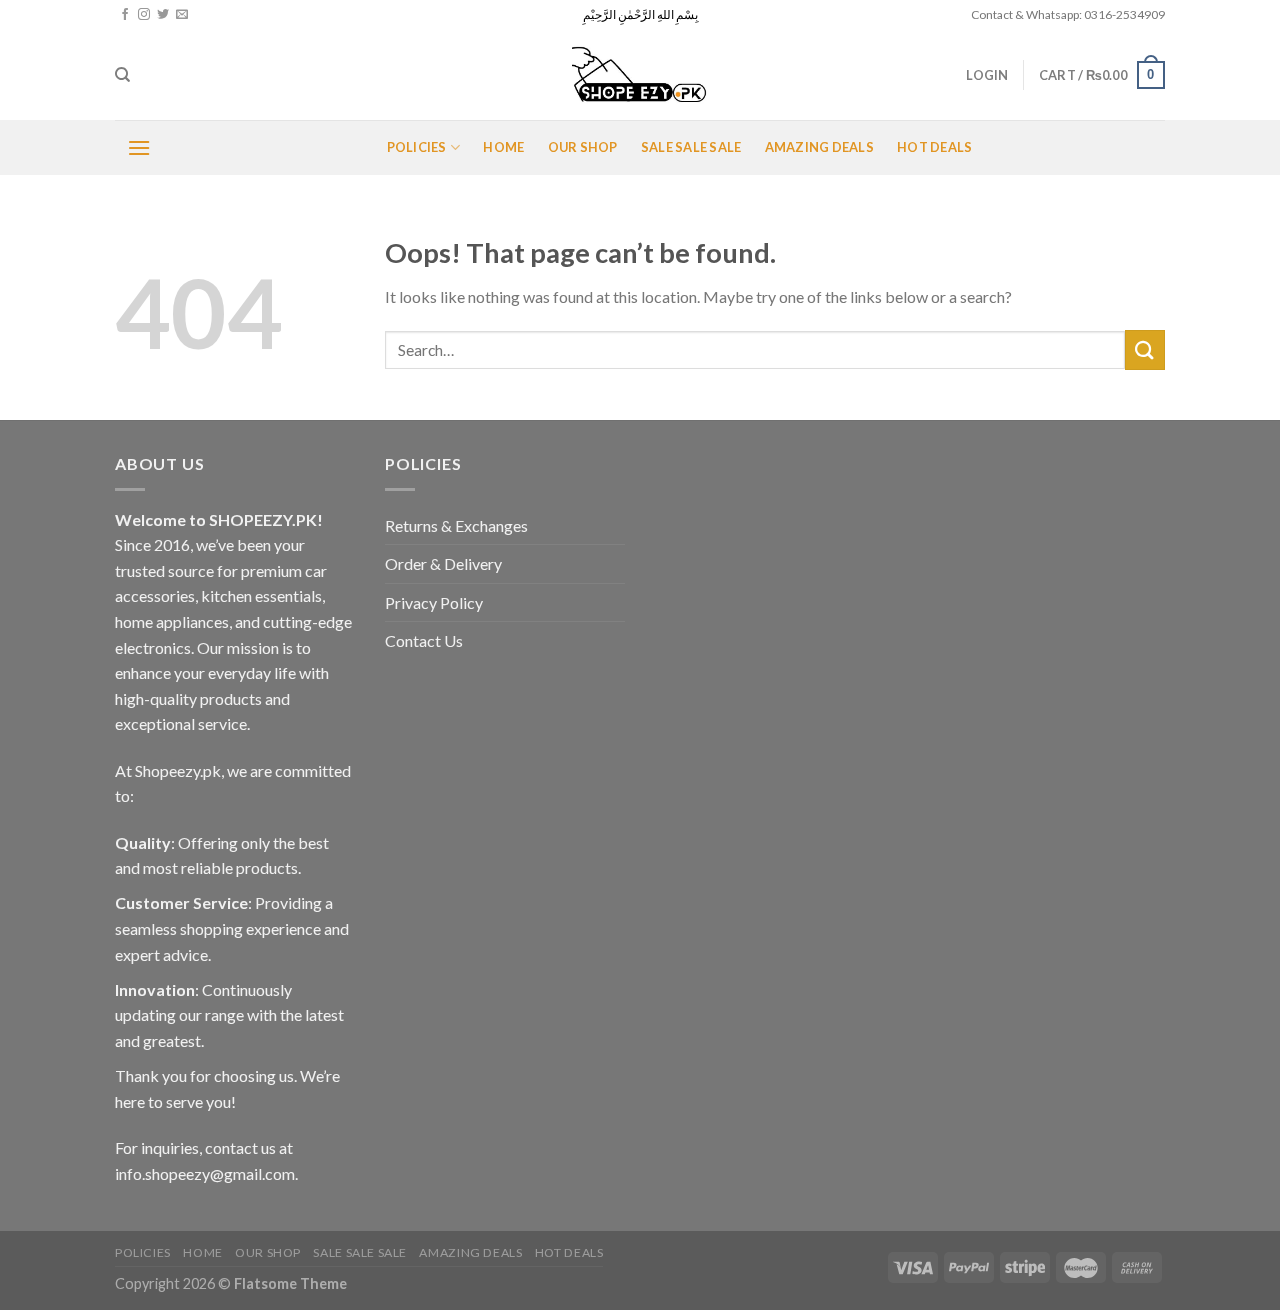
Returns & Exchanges (456, 525)
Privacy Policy (434, 602)
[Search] (122, 75)
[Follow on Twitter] (163, 15)
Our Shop (583, 147)
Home (503, 147)
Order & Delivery (443, 563)
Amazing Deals (819, 147)
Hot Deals (934, 147)
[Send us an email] (182, 15)
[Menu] (139, 147)
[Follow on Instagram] (144, 15)
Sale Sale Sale (691, 147)
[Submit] (1145, 349)
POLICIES (417, 147)
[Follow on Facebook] (125, 15)
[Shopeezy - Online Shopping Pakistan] (640, 75)
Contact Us (424, 640)
